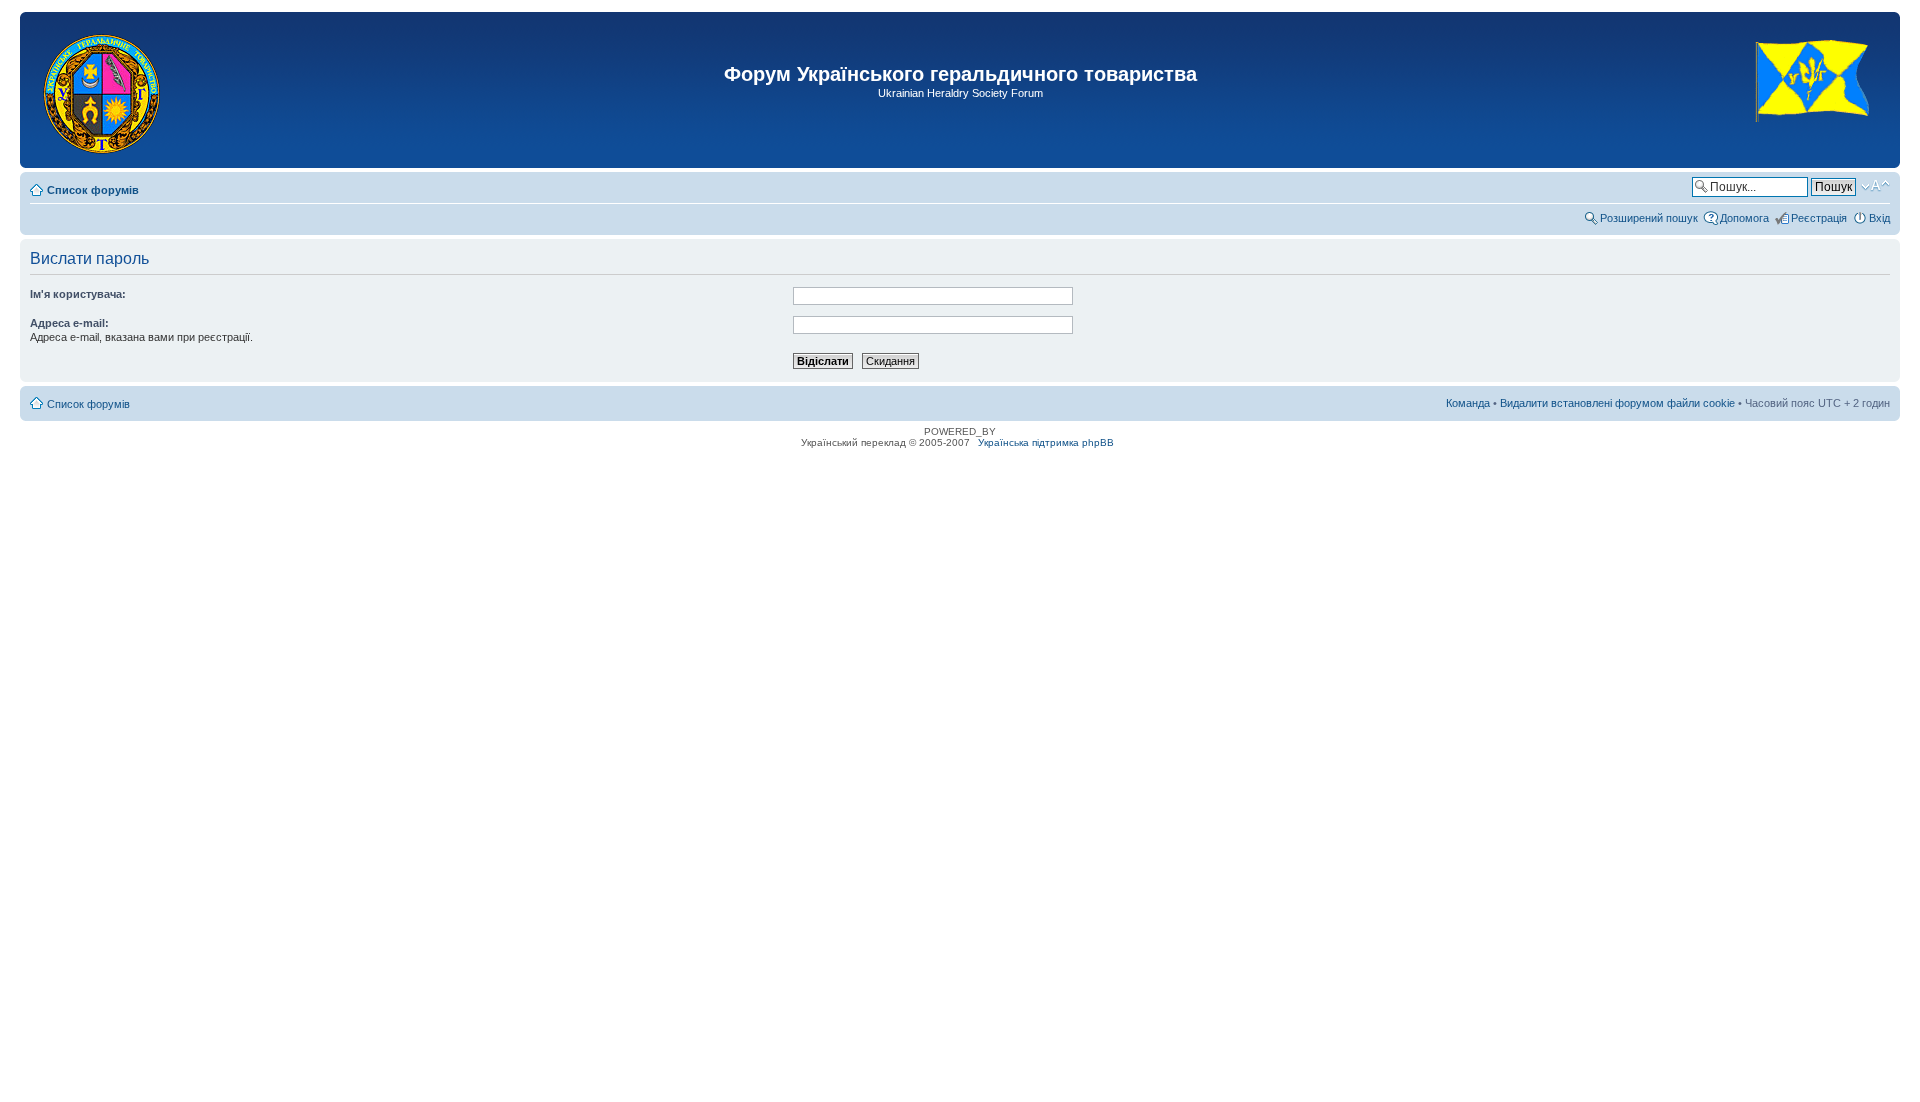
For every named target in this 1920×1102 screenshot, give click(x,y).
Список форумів (93, 190)
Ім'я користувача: (78, 294)
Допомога (1744, 218)
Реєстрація (1819, 218)
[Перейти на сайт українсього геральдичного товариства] (1813, 139)
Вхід (1879, 218)
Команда (1468, 403)
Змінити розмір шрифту (1875, 186)
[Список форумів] (103, 90)
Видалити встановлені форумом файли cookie (1617, 403)
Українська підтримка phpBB (1046, 442)
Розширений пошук (1649, 218)
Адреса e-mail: (69, 323)
